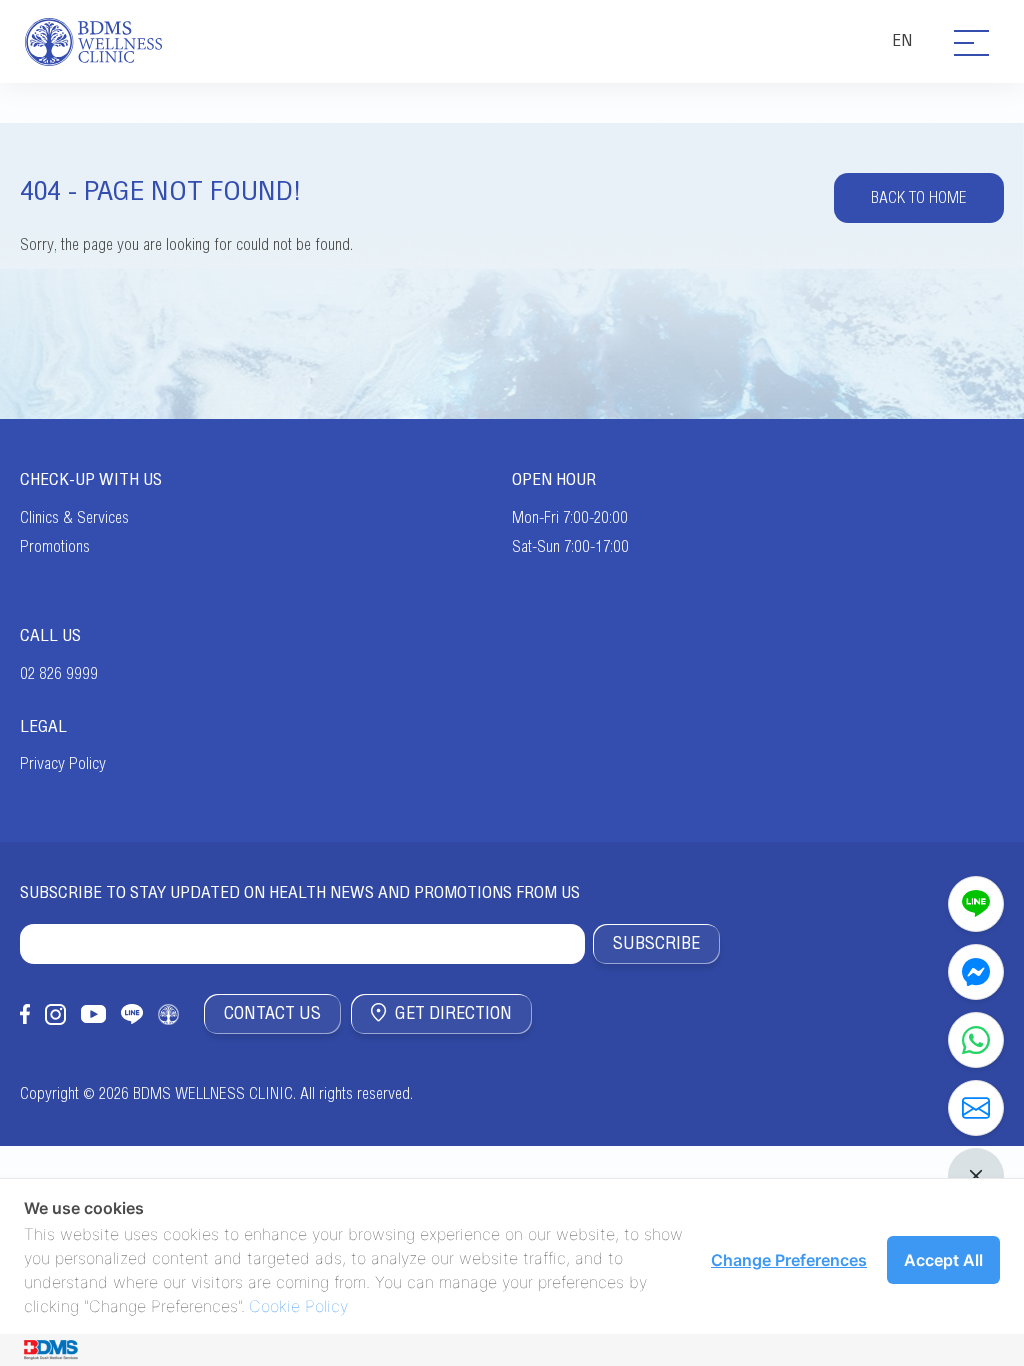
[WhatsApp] (976, 1040)
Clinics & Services (74, 518)
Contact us (272, 1013)
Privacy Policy (63, 764)
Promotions (55, 547)
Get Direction (453, 1013)
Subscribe (656, 943)
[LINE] (976, 904)
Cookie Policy (298, 1306)
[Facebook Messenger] (976, 972)
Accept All (943, 1260)
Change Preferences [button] (789, 1260)
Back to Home (919, 198)
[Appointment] (976, 1108)
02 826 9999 (59, 674)
